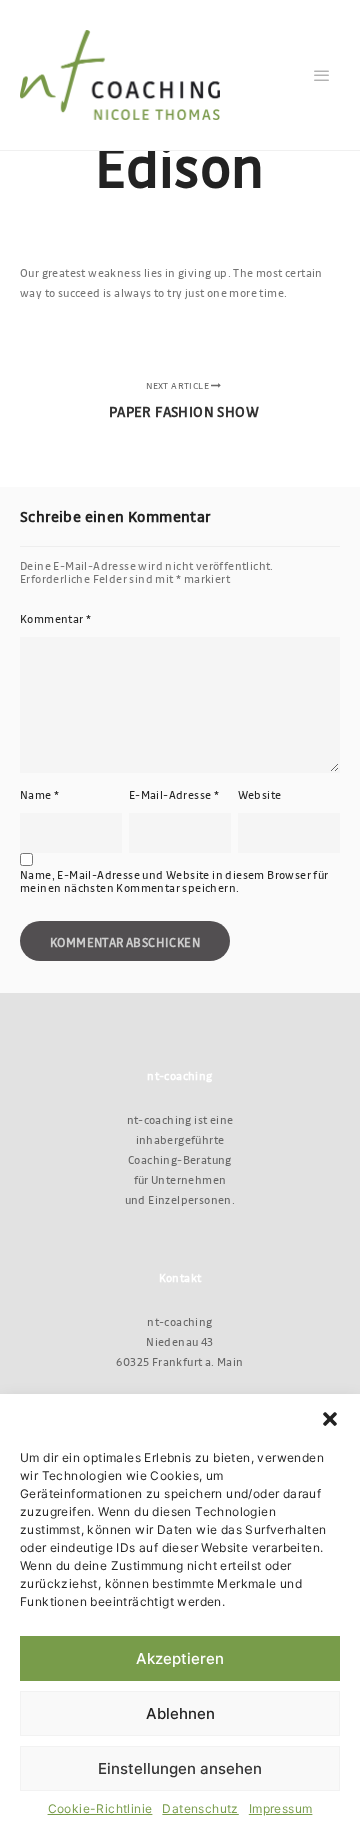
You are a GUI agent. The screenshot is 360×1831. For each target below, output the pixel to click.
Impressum (281, 1808)
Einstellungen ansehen (180, 1768)
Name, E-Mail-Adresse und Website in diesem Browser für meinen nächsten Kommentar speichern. (174, 881)
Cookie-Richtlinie (100, 1808)
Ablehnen (180, 1713)
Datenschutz (200, 1808)
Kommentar (55, 618)
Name (39, 794)
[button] (330, 1419)
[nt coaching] (120, 75)
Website (260, 794)
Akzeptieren (180, 1658)
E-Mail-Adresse (174, 794)
